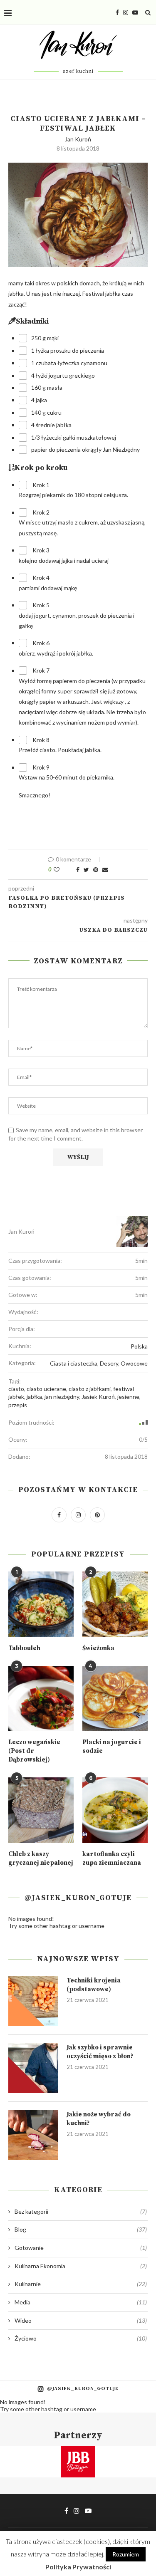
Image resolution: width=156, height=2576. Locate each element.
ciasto (16, 1389)
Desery (109, 1363)
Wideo (81, 2320)
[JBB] (78, 2451)
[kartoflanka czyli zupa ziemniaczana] (115, 1810)
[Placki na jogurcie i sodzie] (115, 1699)
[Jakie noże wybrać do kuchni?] (33, 2135)
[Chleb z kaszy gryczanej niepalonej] (41, 1810)
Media (81, 2302)
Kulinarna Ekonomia (81, 2266)
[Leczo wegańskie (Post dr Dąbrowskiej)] (41, 1699)
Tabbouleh (24, 1648)
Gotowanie (81, 2248)
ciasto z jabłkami (90, 1389)
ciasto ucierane (46, 1389)
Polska (139, 1346)
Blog (81, 2229)
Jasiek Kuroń (98, 1397)
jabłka (34, 1397)
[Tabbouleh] (41, 1604)
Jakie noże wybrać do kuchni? (99, 2119)
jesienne (128, 1397)
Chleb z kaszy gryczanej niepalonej (41, 1858)
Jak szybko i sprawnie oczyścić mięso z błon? (100, 2052)
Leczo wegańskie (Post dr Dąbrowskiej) (34, 1751)
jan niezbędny (62, 1397)
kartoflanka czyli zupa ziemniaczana (112, 1858)
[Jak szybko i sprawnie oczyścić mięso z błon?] (33, 2068)
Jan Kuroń (78, 139)
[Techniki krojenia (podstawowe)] (33, 2001)
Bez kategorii (81, 2211)
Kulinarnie (81, 2284)
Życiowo (81, 2338)
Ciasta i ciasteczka (74, 1363)
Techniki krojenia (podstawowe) (94, 1985)
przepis (18, 1405)
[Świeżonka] (115, 1604)
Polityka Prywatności (78, 2567)
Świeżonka (98, 1648)
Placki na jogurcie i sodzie (112, 1747)
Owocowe (134, 1363)
